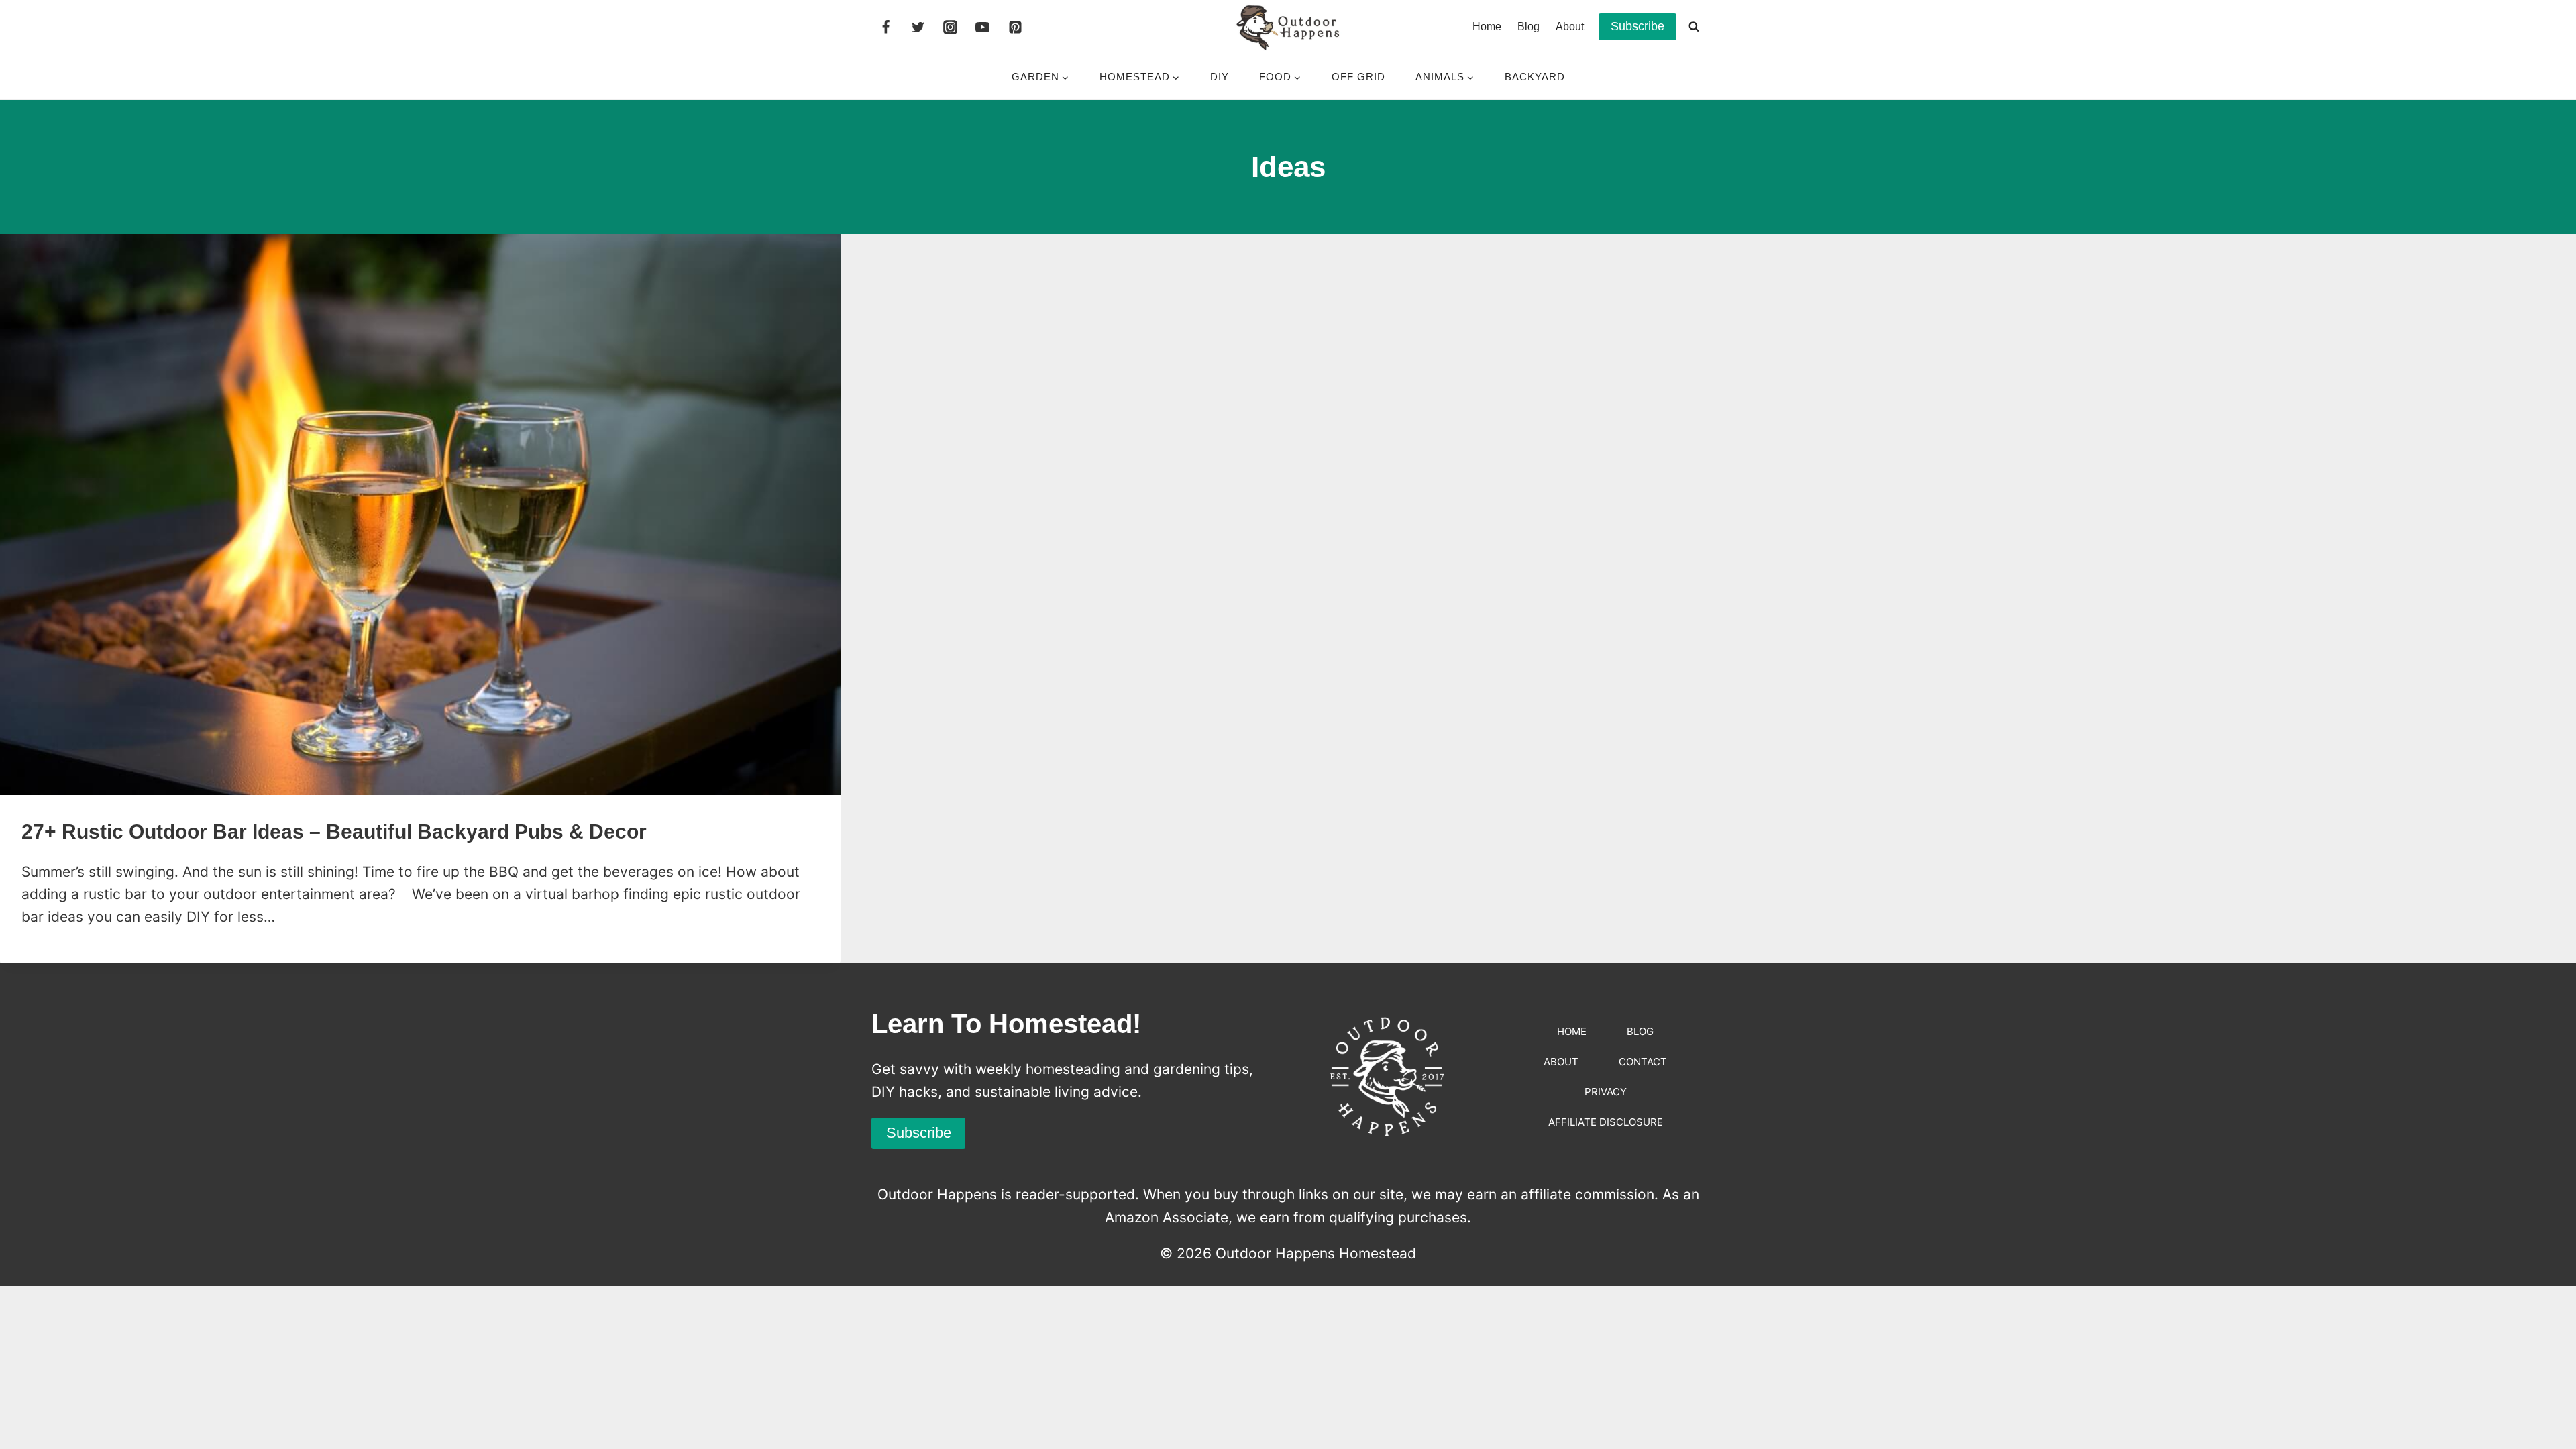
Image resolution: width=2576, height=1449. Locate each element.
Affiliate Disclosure (1606, 1122)
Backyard (1535, 77)
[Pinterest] (1015, 27)
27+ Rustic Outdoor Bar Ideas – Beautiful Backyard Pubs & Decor (334, 831)
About (1570, 26)
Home (1487, 26)
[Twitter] (918, 27)
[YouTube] (983, 27)
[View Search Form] (1694, 27)
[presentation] (420, 515)
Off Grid (1358, 77)
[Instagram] (951, 27)
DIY (1220, 77)
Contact (1643, 1062)
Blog (1528, 26)
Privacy (1606, 1092)
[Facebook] (885, 27)
